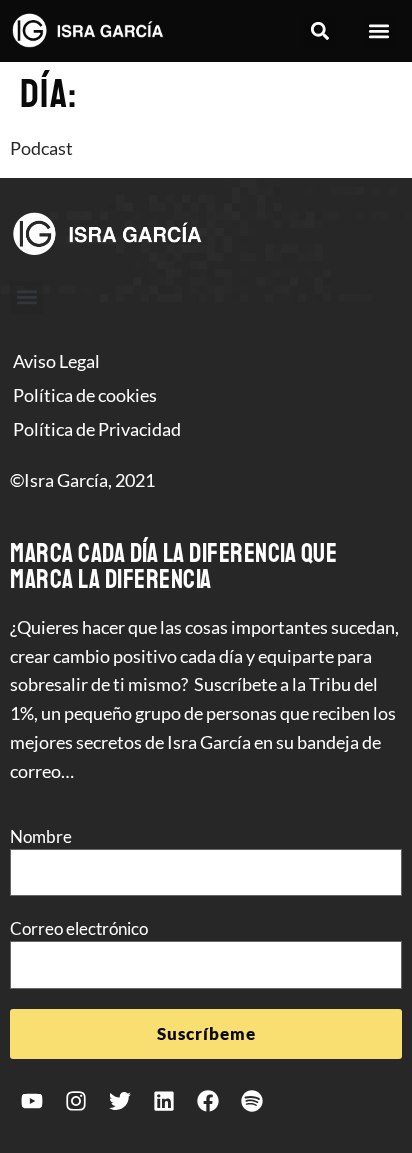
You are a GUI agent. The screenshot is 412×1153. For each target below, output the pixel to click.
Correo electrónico (79, 928)
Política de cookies (85, 395)
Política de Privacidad (97, 429)
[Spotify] (252, 1101)
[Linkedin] (164, 1101)
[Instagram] (76, 1101)
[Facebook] (208, 1101)
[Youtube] (32, 1101)
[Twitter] (120, 1101)
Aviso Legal (56, 361)
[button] (319, 31)
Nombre (41, 836)
